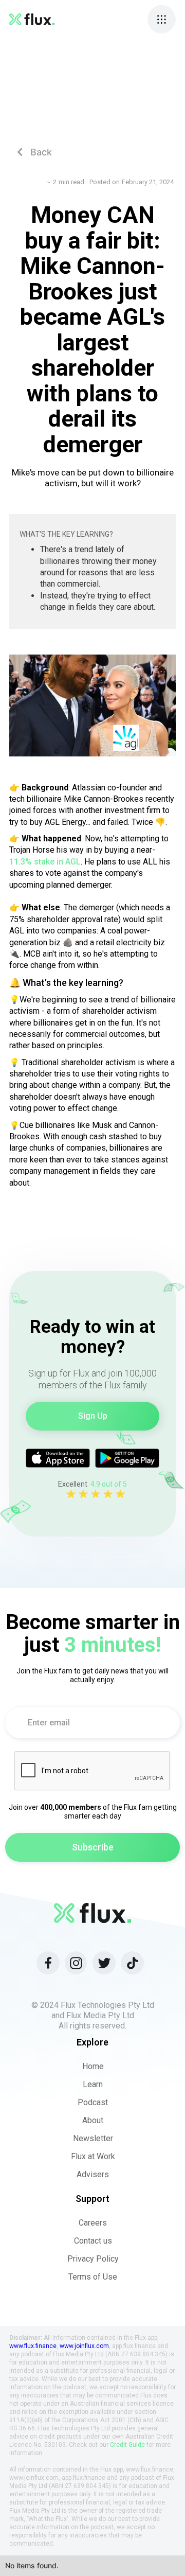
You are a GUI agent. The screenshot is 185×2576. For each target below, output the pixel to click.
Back (34, 152)
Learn (93, 2084)
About (93, 2120)
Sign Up (93, 1416)
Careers (93, 2223)
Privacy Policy (93, 2259)
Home (93, 2066)
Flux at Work (93, 2156)
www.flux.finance (33, 2346)
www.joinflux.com (84, 2346)
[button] (162, 19)
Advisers (93, 2174)
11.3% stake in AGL (45, 862)
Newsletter (93, 2138)
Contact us (93, 2241)
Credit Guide (127, 2445)
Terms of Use (93, 2277)
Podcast (93, 2102)
